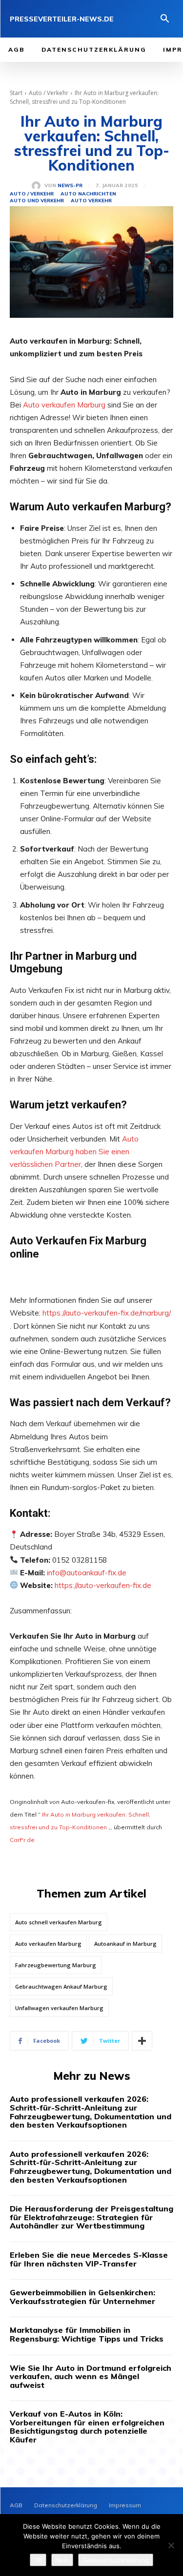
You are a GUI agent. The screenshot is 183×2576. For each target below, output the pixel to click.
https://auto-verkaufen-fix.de (103, 1585)
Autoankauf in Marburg (125, 1944)
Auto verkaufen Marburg (64, 405)
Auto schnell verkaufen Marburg (59, 1922)
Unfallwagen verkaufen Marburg (59, 2008)
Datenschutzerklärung (116, 2560)
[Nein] (171, 2545)
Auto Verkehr (91, 201)
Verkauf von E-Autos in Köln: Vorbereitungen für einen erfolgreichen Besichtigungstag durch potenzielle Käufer (87, 2427)
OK (38, 2560)
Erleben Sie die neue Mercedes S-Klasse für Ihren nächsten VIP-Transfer (89, 2259)
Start (16, 93)
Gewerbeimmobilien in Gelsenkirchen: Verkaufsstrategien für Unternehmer (82, 2297)
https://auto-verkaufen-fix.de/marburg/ (107, 1313)
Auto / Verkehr (49, 93)
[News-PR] (38, 186)
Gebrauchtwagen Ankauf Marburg (61, 1986)
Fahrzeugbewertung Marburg (56, 1965)
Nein (62, 2560)
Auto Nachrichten (88, 194)
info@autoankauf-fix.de (87, 1573)
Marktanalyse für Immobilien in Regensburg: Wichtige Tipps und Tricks (87, 2334)
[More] (142, 2041)
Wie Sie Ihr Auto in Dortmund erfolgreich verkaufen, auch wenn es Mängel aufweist (91, 2376)
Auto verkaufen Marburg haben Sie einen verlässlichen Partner (74, 1152)
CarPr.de (22, 1840)
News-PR (70, 186)
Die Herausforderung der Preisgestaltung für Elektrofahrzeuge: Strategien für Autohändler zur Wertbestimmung (91, 2217)
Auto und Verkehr (37, 201)
